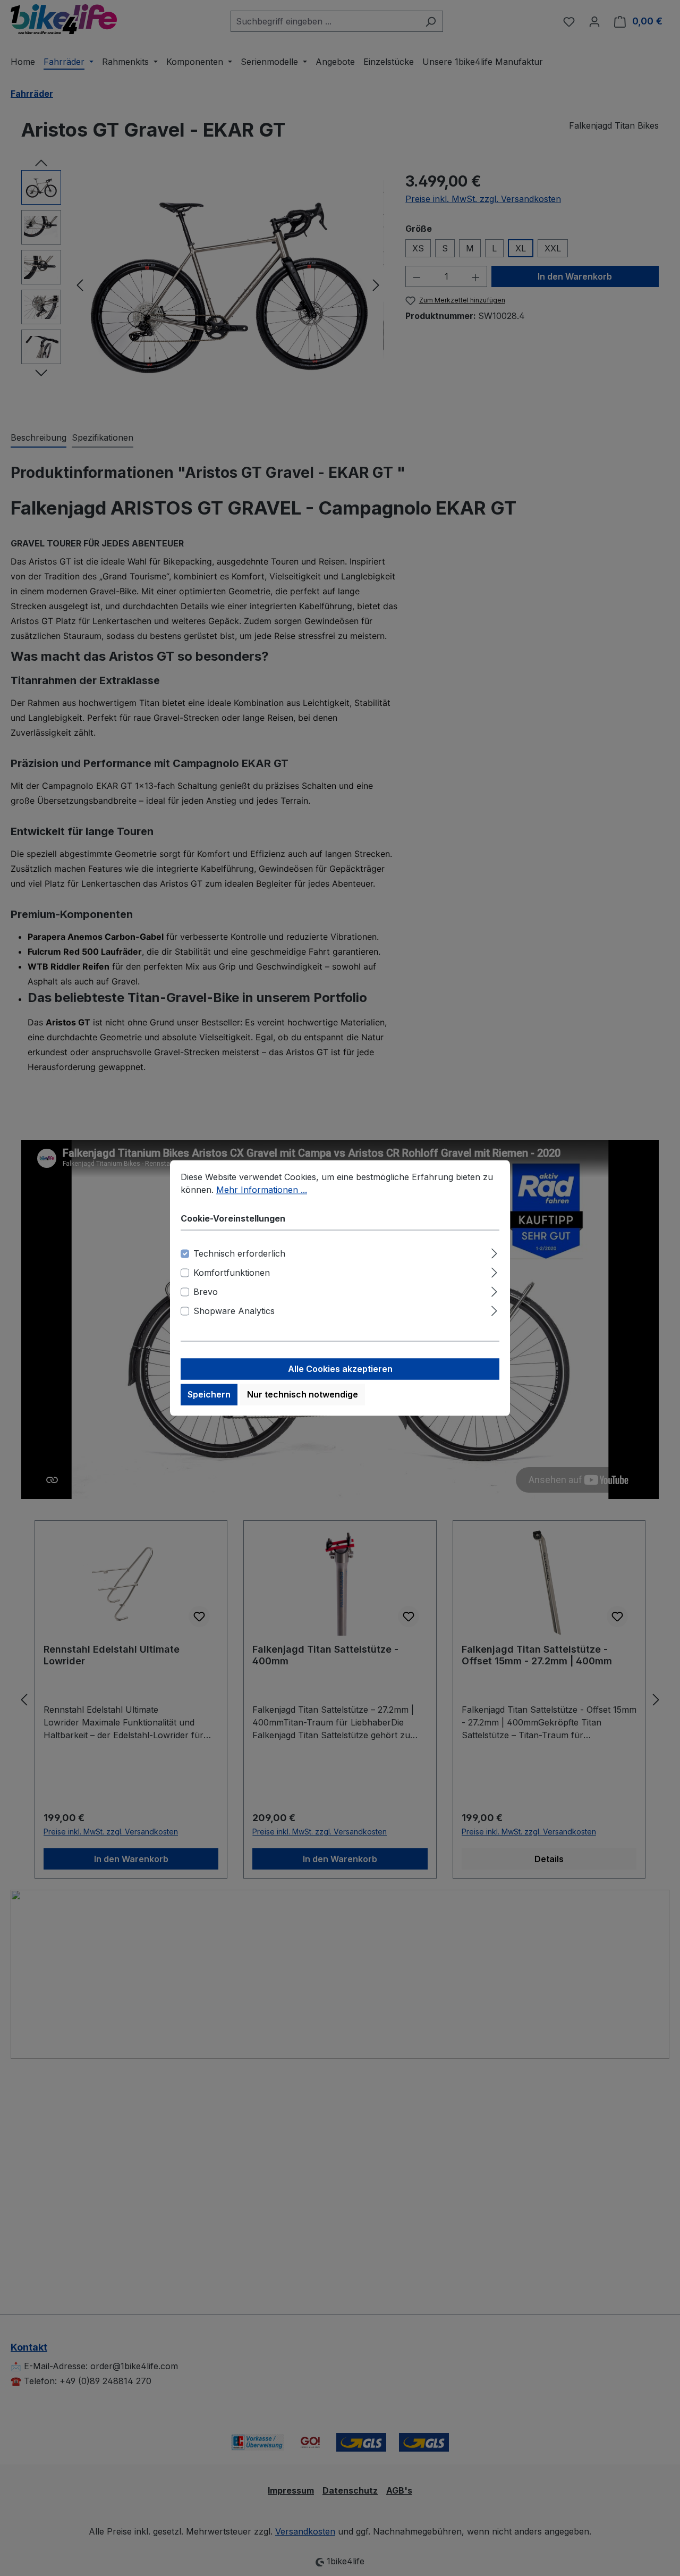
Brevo (206, 1292)
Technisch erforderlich (239, 1254)
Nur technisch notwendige (303, 1395)
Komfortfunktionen (232, 1273)
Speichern (209, 1395)
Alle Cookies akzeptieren (340, 1369)
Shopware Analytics (234, 1311)
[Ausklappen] (494, 1252)
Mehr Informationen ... (262, 1190)
